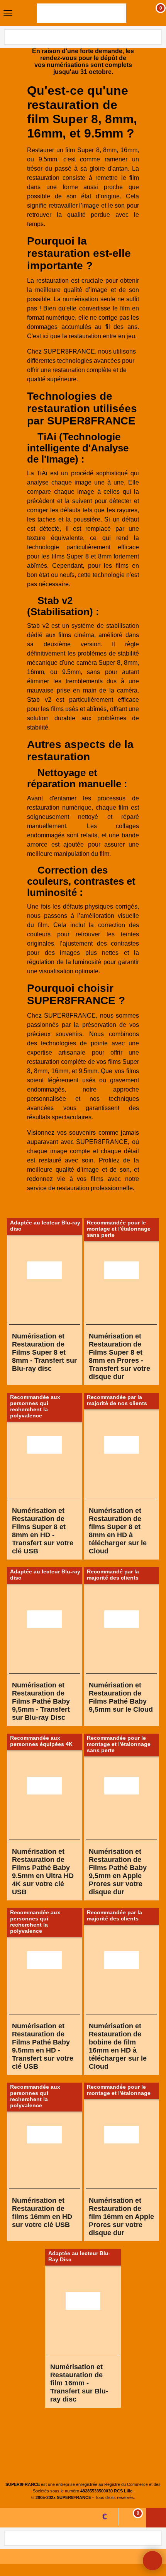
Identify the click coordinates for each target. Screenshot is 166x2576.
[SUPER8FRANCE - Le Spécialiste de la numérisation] (81, 13)
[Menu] (8, 14)
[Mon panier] (153, 13)
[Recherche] (155, 37)
